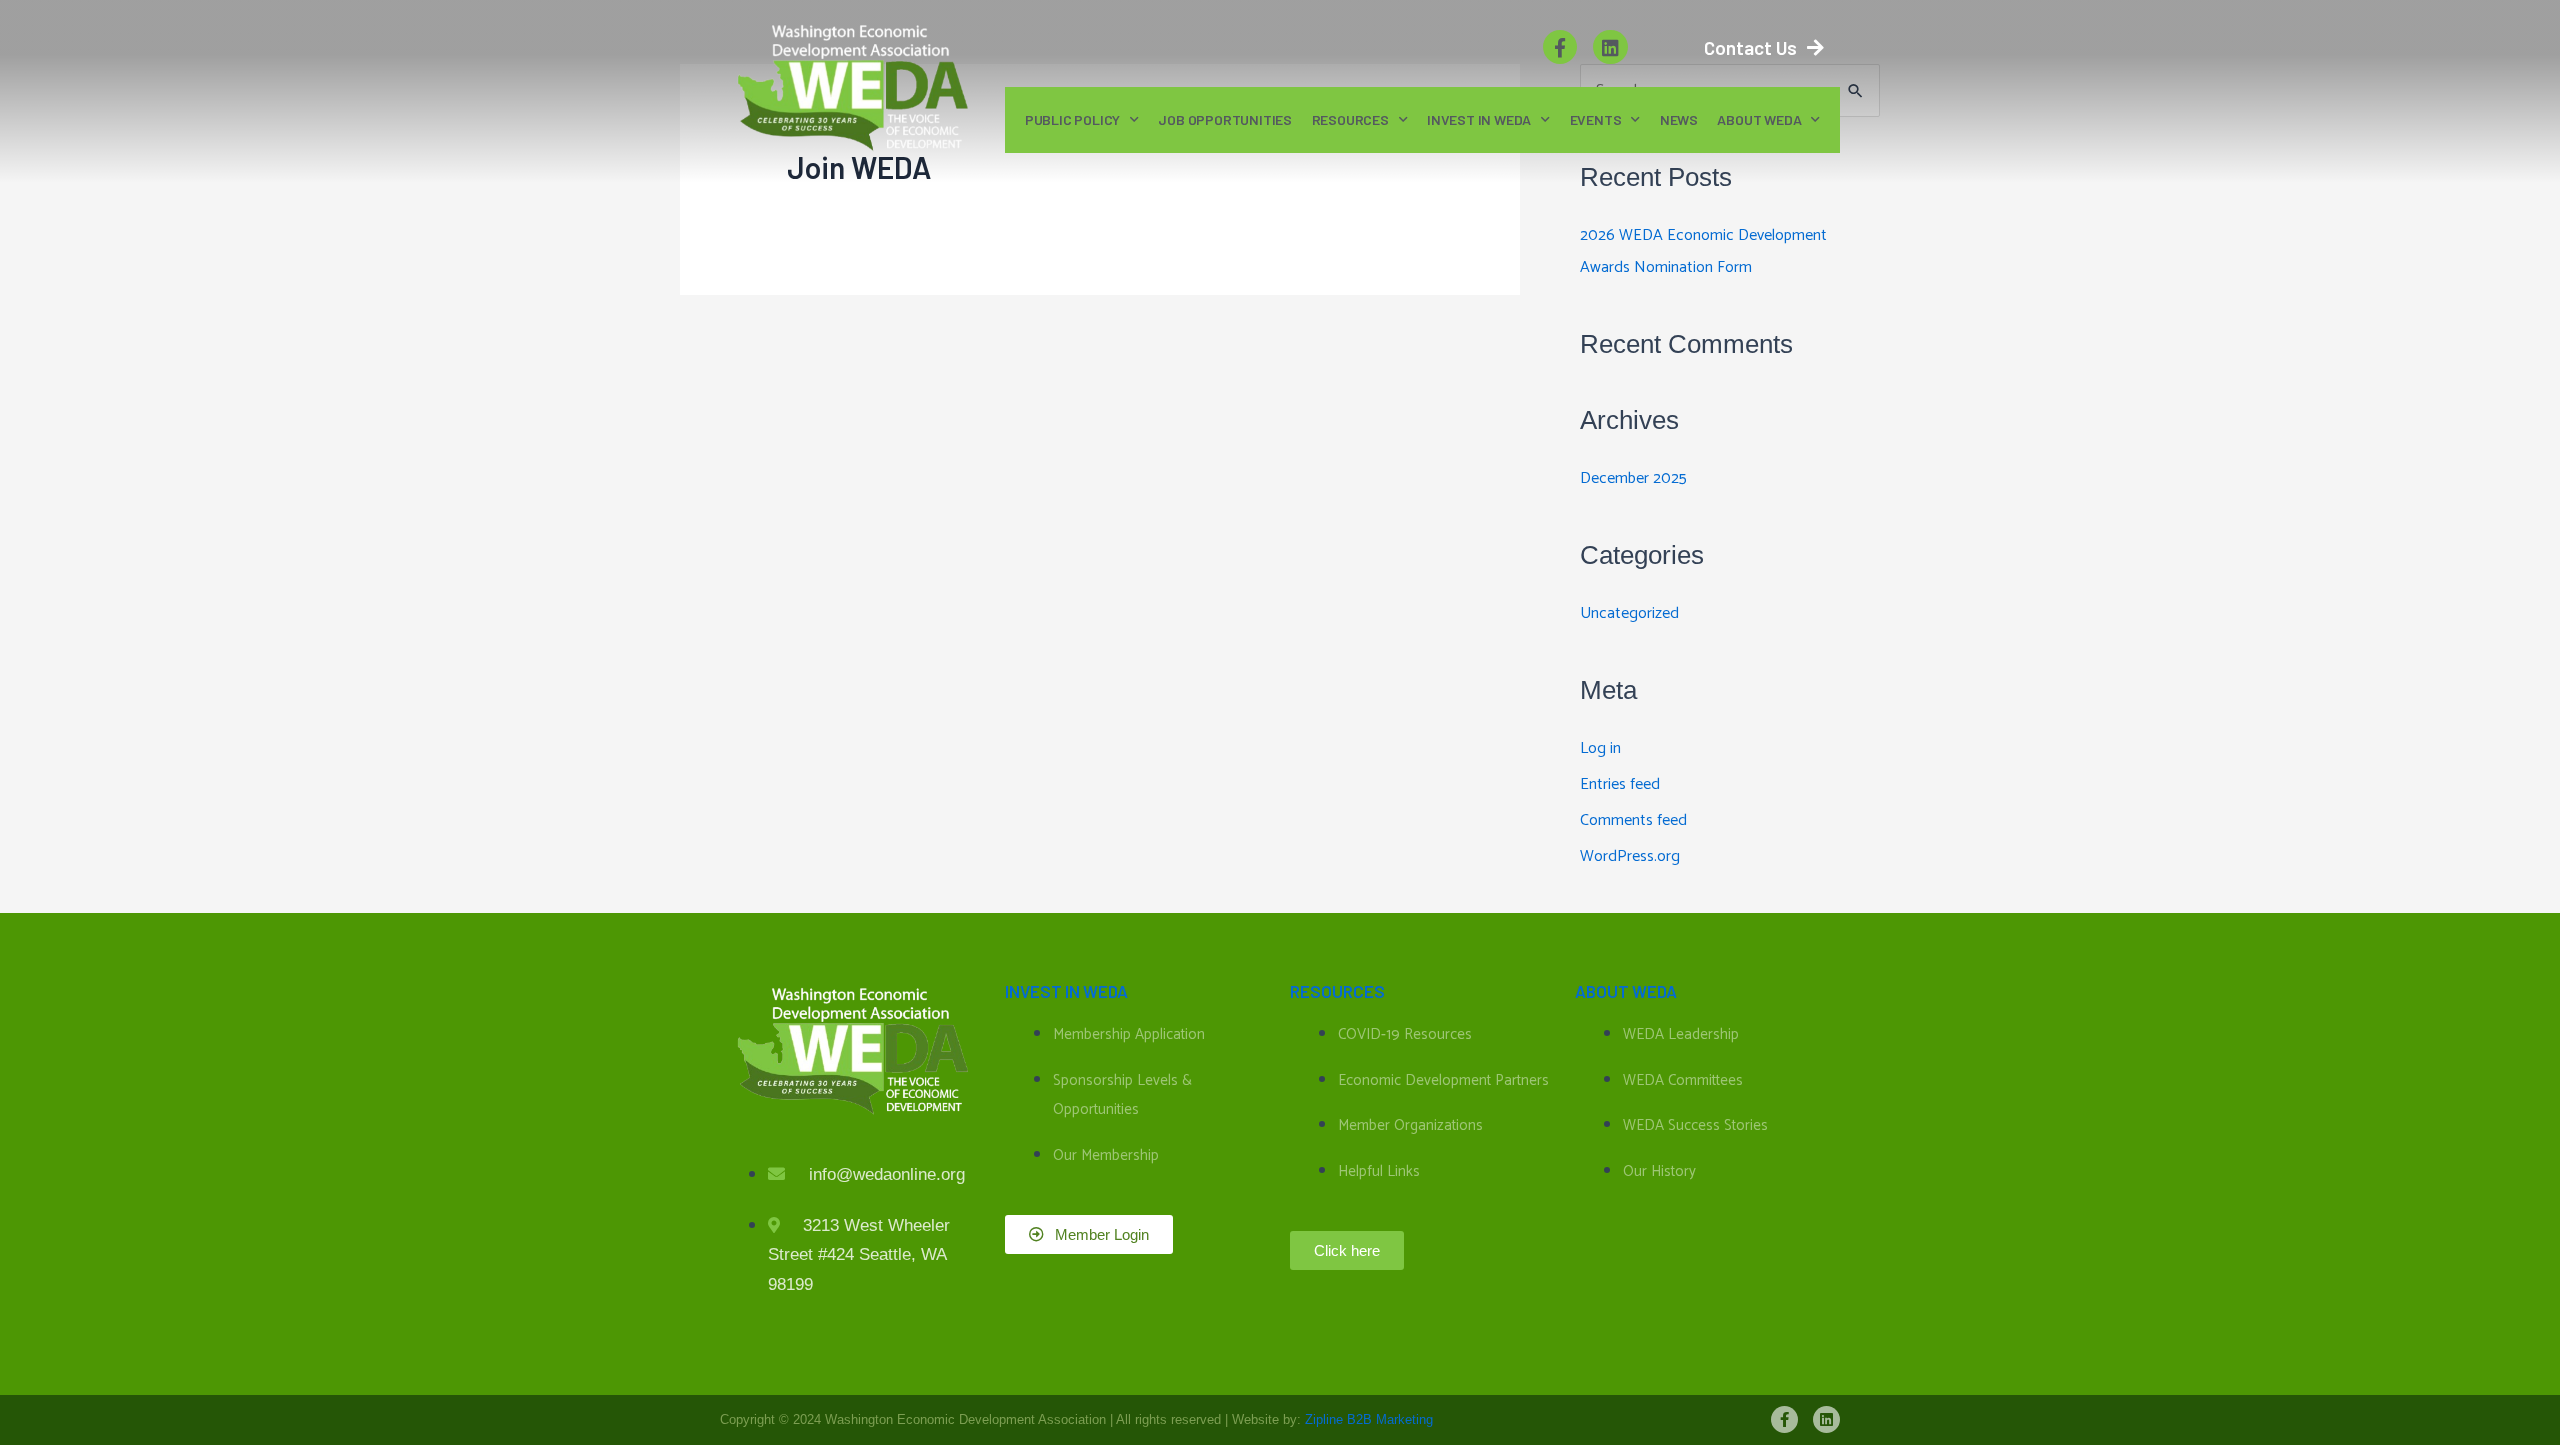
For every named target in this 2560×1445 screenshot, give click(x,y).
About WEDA (1759, 119)
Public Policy (1072, 119)
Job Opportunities (1225, 119)
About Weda (1626, 991)
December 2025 (1633, 478)
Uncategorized (1629, 613)
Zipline (1324, 1419)
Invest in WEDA (1479, 119)
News (1679, 119)
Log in (1600, 748)
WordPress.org (1630, 856)
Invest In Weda (1066, 991)
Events (1596, 119)
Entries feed (1620, 784)
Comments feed (1633, 820)
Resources (1350, 119)
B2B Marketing (1390, 1419)
